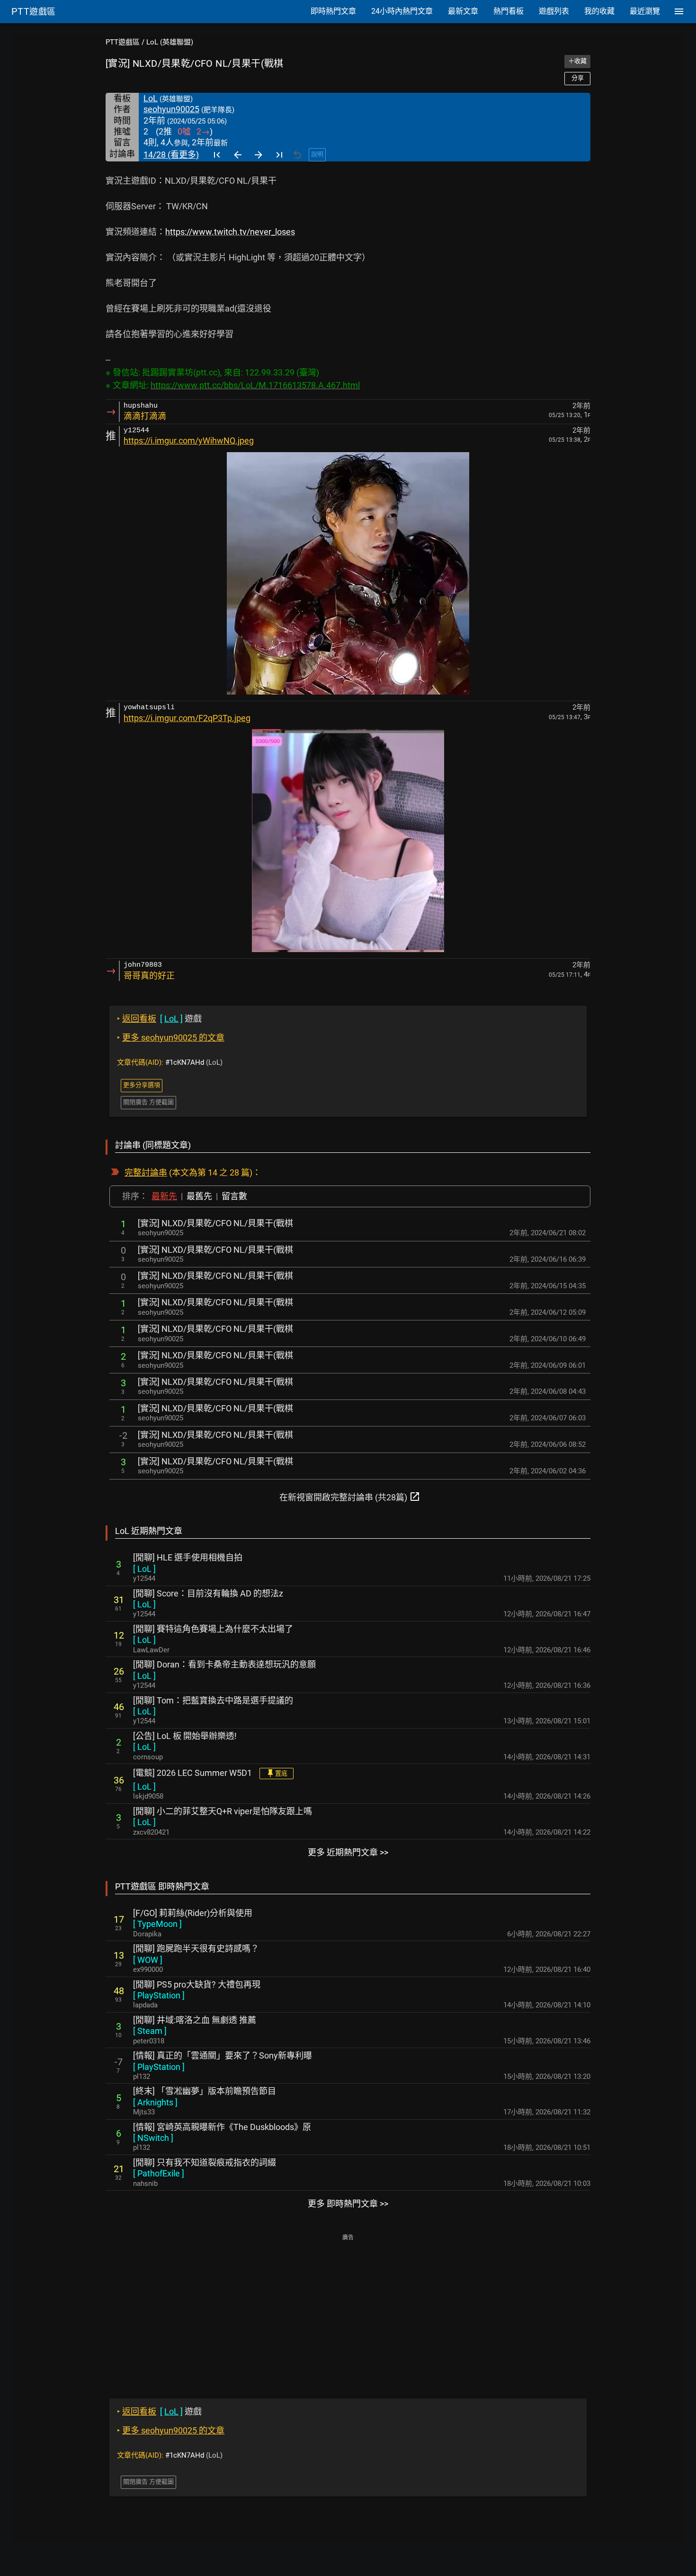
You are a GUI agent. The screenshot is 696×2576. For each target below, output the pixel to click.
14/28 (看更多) (171, 155)
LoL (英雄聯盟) (170, 42)
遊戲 (159, 1019)
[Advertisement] (348, 2309)
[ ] (144, 1569)
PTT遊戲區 (123, 42)
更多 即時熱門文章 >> (348, 2204)
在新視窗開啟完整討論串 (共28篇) (350, 1497)
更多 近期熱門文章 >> (348, 1852)
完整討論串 (146, 1172)
